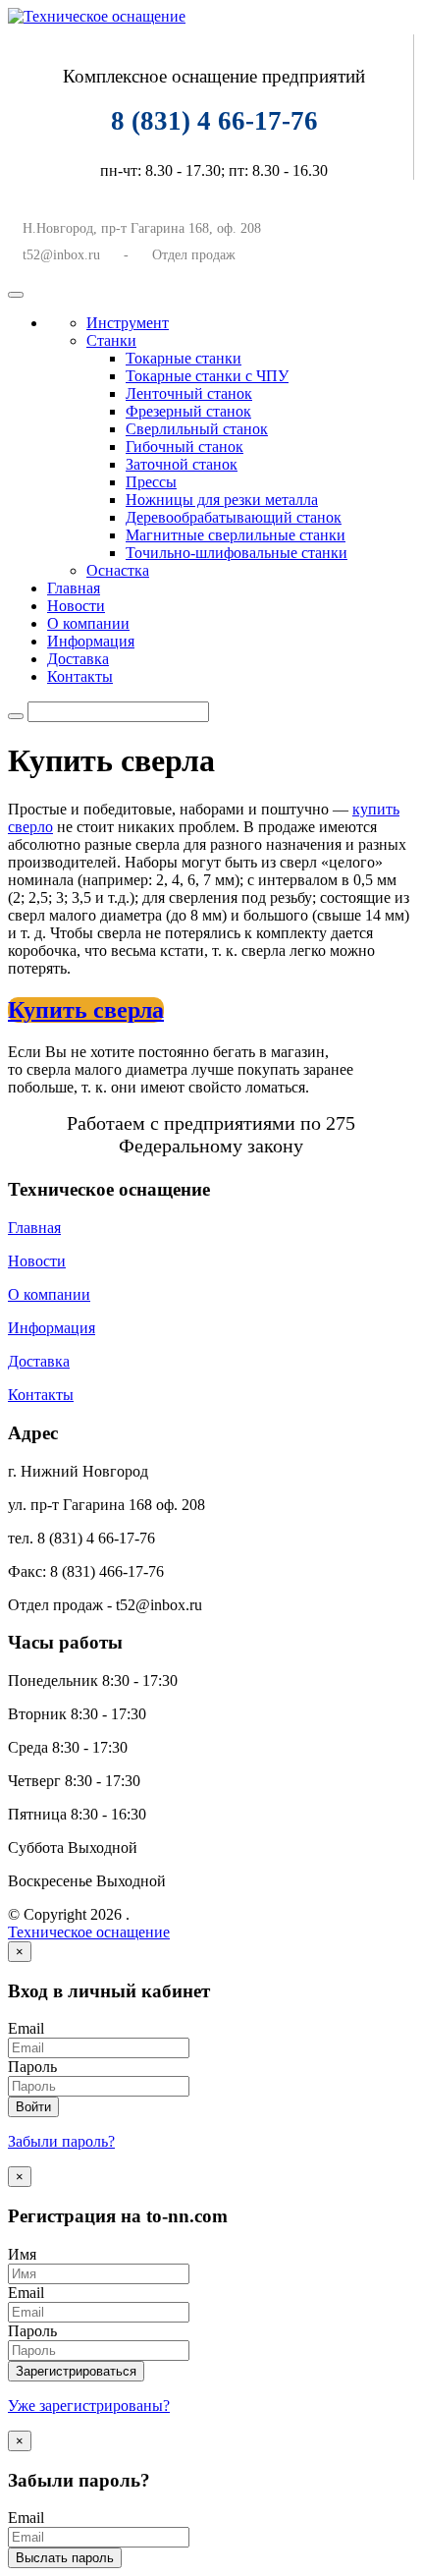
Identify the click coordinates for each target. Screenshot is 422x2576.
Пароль (32, 2067)
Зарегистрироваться (76, 2371)
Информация (91, 641)
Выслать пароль (65, 2558)
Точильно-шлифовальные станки (237, 553)
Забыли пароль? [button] (61, 2141)
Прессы (151, 482)
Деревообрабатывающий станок (234, 517)
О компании (88, 623)
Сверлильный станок (197, 429)
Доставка (78, 659)
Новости (76, 606)
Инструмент (128, 323)
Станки (111, 340)
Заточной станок (182, 464)
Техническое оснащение (89, 1932)
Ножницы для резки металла (222, 500)
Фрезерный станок (188, 411)
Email (26, 2028)
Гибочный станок (185, 447)
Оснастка (118, 570)
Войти (33, 2107)
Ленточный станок (189, 393)
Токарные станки (184, 358)
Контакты (80, 676)
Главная (74, 588)
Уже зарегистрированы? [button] (89, 2406)
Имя (22, 2254)
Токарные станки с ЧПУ (207, 376)
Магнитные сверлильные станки (236, 535)
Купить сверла (86, 1010)
